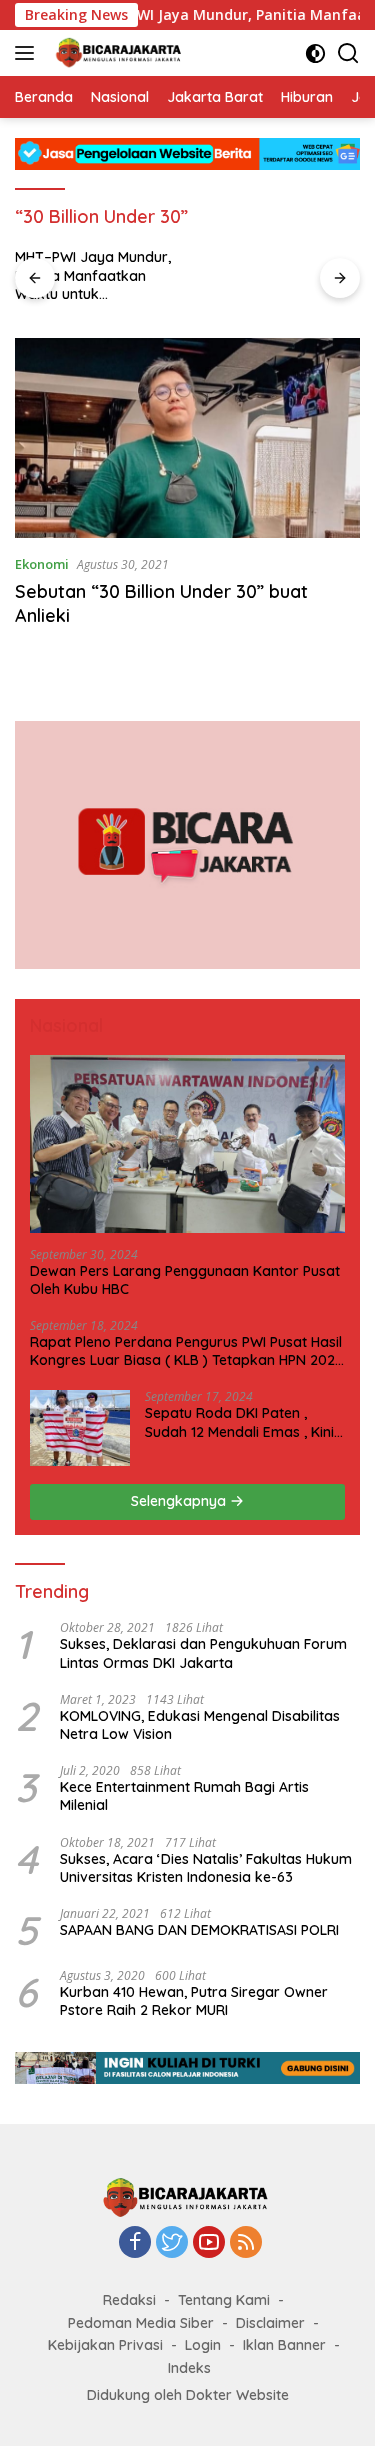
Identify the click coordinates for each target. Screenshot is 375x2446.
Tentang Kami (224, 2300)
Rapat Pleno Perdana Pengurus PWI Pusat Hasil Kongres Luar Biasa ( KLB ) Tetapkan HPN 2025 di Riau (186, 1351)
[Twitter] (172, 2243)
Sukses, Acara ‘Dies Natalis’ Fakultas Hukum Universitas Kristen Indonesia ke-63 (206, 1868)
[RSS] (246, 2243)
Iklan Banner (284, 2345)
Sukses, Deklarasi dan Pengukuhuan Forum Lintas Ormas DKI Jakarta (203, 1653)
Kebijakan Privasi (105, 2345)
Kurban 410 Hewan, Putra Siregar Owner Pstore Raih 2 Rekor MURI (194, 2001)
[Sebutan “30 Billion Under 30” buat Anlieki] (187, 438)
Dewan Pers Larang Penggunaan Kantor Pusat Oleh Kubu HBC (185, 1280)
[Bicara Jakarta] (117, 53)
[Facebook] (135, 2243)
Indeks (189, 2368)
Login (203, 2345)
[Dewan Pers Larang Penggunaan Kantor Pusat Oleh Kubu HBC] (187, 1143)
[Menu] (28, 53)
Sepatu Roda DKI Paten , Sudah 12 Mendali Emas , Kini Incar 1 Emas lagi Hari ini (239, 1422)
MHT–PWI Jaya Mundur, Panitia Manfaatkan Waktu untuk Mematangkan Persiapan (93, 275)
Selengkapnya (180, 1501)
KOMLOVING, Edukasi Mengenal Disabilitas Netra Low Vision (200, 1725)
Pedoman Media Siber (141, 2323)
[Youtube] (209, 2243)
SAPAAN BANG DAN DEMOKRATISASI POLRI (199, 1930)
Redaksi (129, 2300)
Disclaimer (270, 2323)
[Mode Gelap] (315, 53)
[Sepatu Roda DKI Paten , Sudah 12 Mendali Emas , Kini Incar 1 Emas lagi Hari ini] (80, 1428)
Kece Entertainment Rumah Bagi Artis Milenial (184, 1796)
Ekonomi (42, 564)
